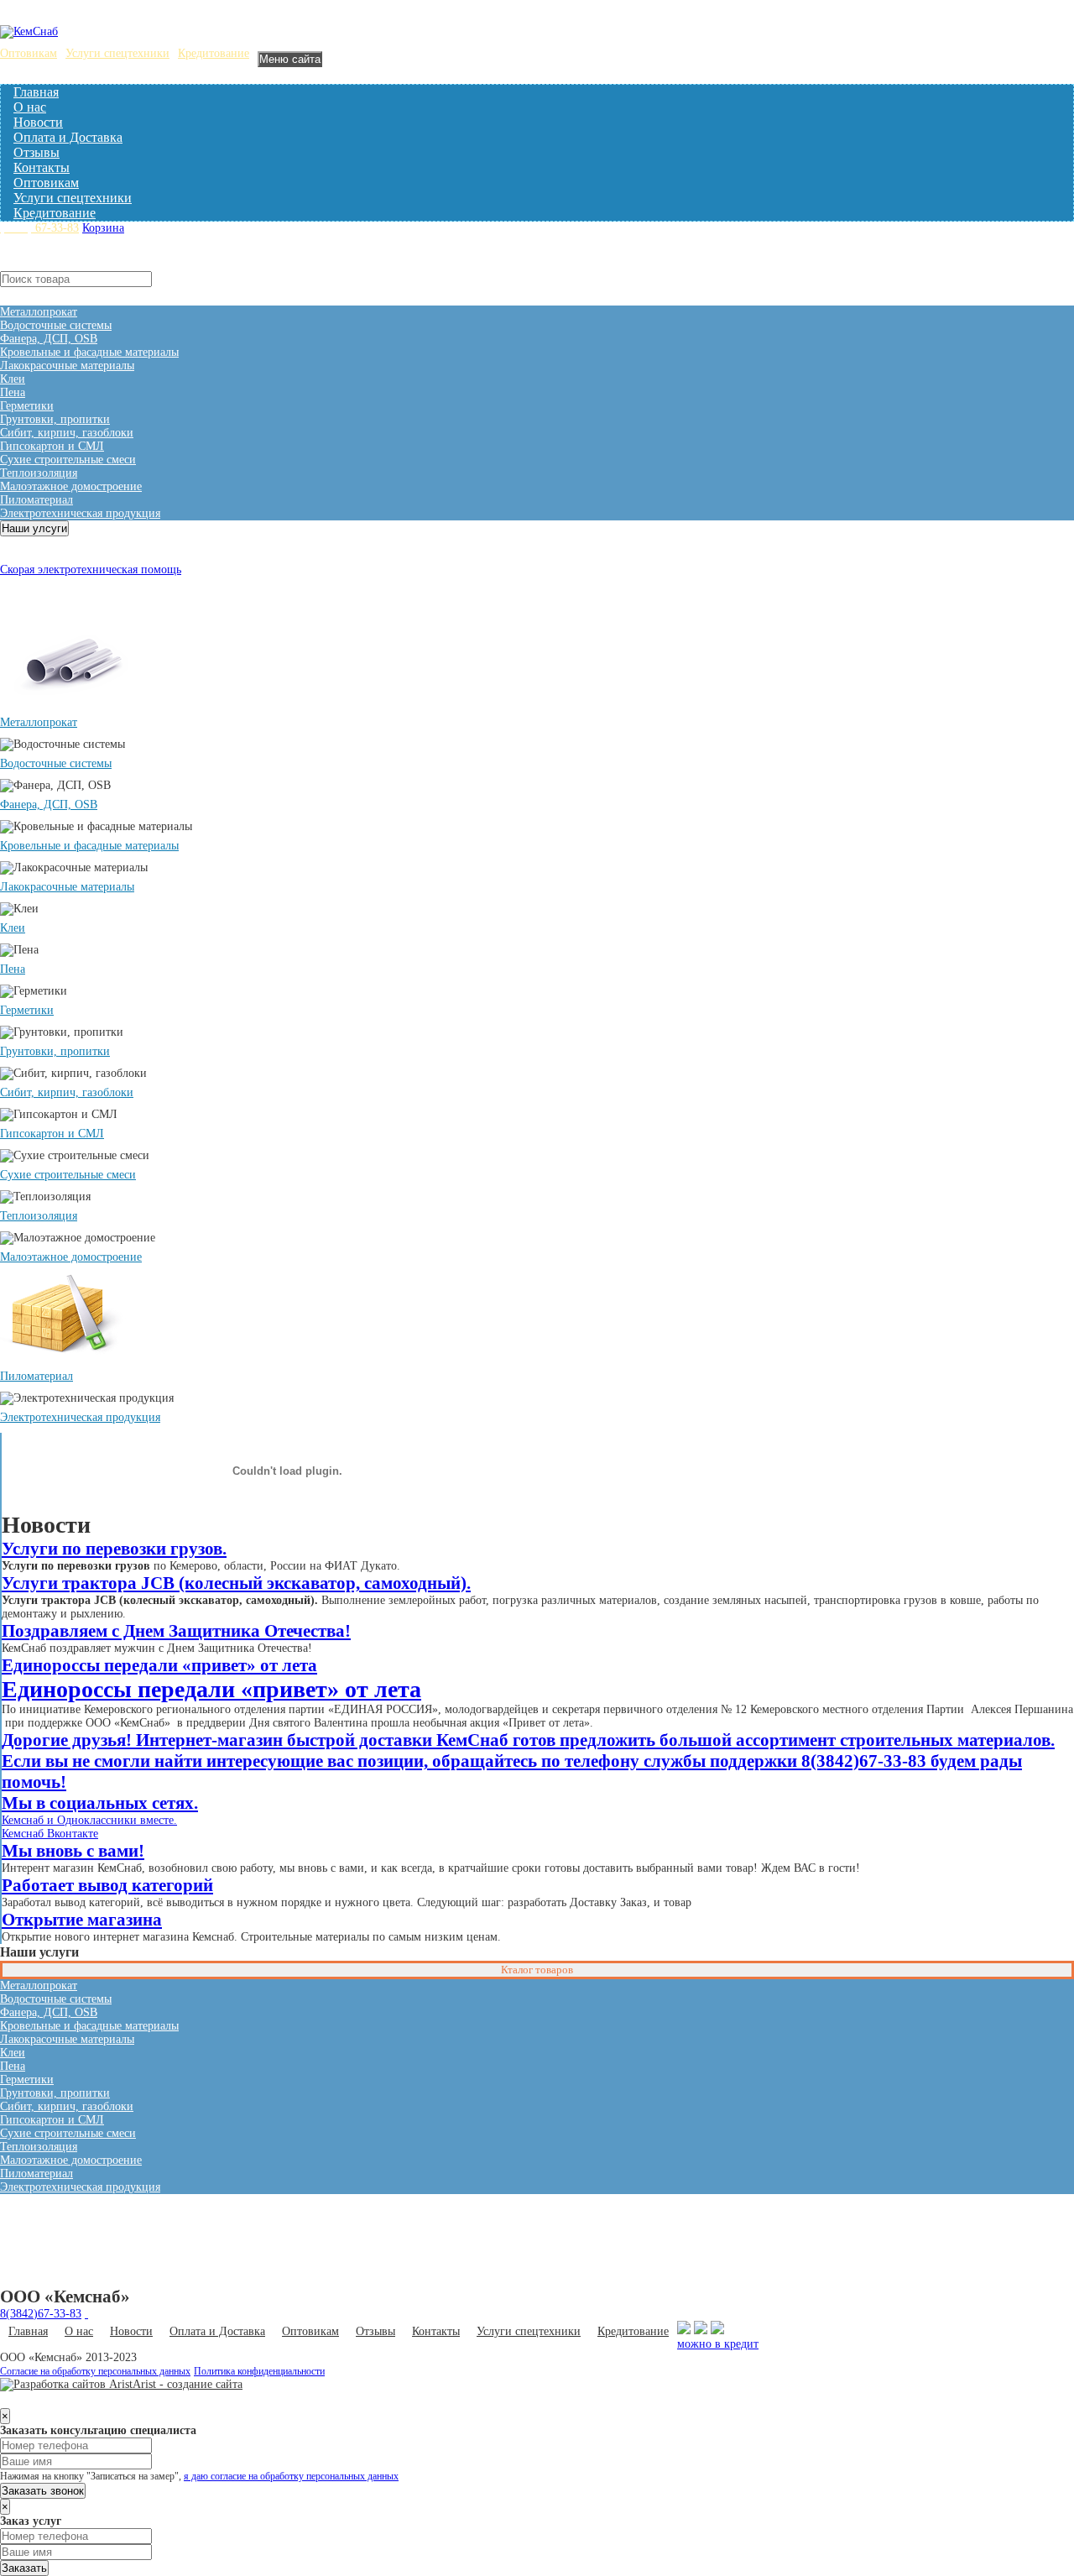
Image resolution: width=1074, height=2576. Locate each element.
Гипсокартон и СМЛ (52, 446)
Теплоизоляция (39, 473)
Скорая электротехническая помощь (91, 570)
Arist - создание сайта (188, 2384)
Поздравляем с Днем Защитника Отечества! (176, 1631)
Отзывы (36, 152)
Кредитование (214, 53)
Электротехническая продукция (80, 513)
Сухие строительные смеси (68, 460)
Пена (13, 392)
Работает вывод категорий (107, 1885)
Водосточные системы (56, 325)
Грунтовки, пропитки (55, 419)
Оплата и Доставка (68, 137)
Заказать (24, 2568)
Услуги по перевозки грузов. (114, 1549)
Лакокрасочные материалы (67, 366)
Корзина (103, 228)
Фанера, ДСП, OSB (49, 339)
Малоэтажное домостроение (71, 486)
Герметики (27, 406)
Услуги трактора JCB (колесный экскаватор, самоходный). (236, 1583)
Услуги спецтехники (117, 53)
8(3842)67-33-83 (41, 2314)
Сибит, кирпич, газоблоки (67, 433)
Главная (36, 92)
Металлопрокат (39, 312)
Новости (38, 122)
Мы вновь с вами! (73, 1851)
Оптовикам (29, 53)
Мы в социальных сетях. (100, 1803)
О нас (30, 107)
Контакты (42, 167)
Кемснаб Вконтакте (50, 1834)
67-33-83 (39, 228)
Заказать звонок (43, 2491)
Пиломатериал (36, 500)
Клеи (13, 379)
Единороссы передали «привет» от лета (159, 1665)
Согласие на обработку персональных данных (95, 2372)
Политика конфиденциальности (259, 2372)
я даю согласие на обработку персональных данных (291, 2477)
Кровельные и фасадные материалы (89, 352)
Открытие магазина (82, 1920)
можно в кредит (718, 2344)
